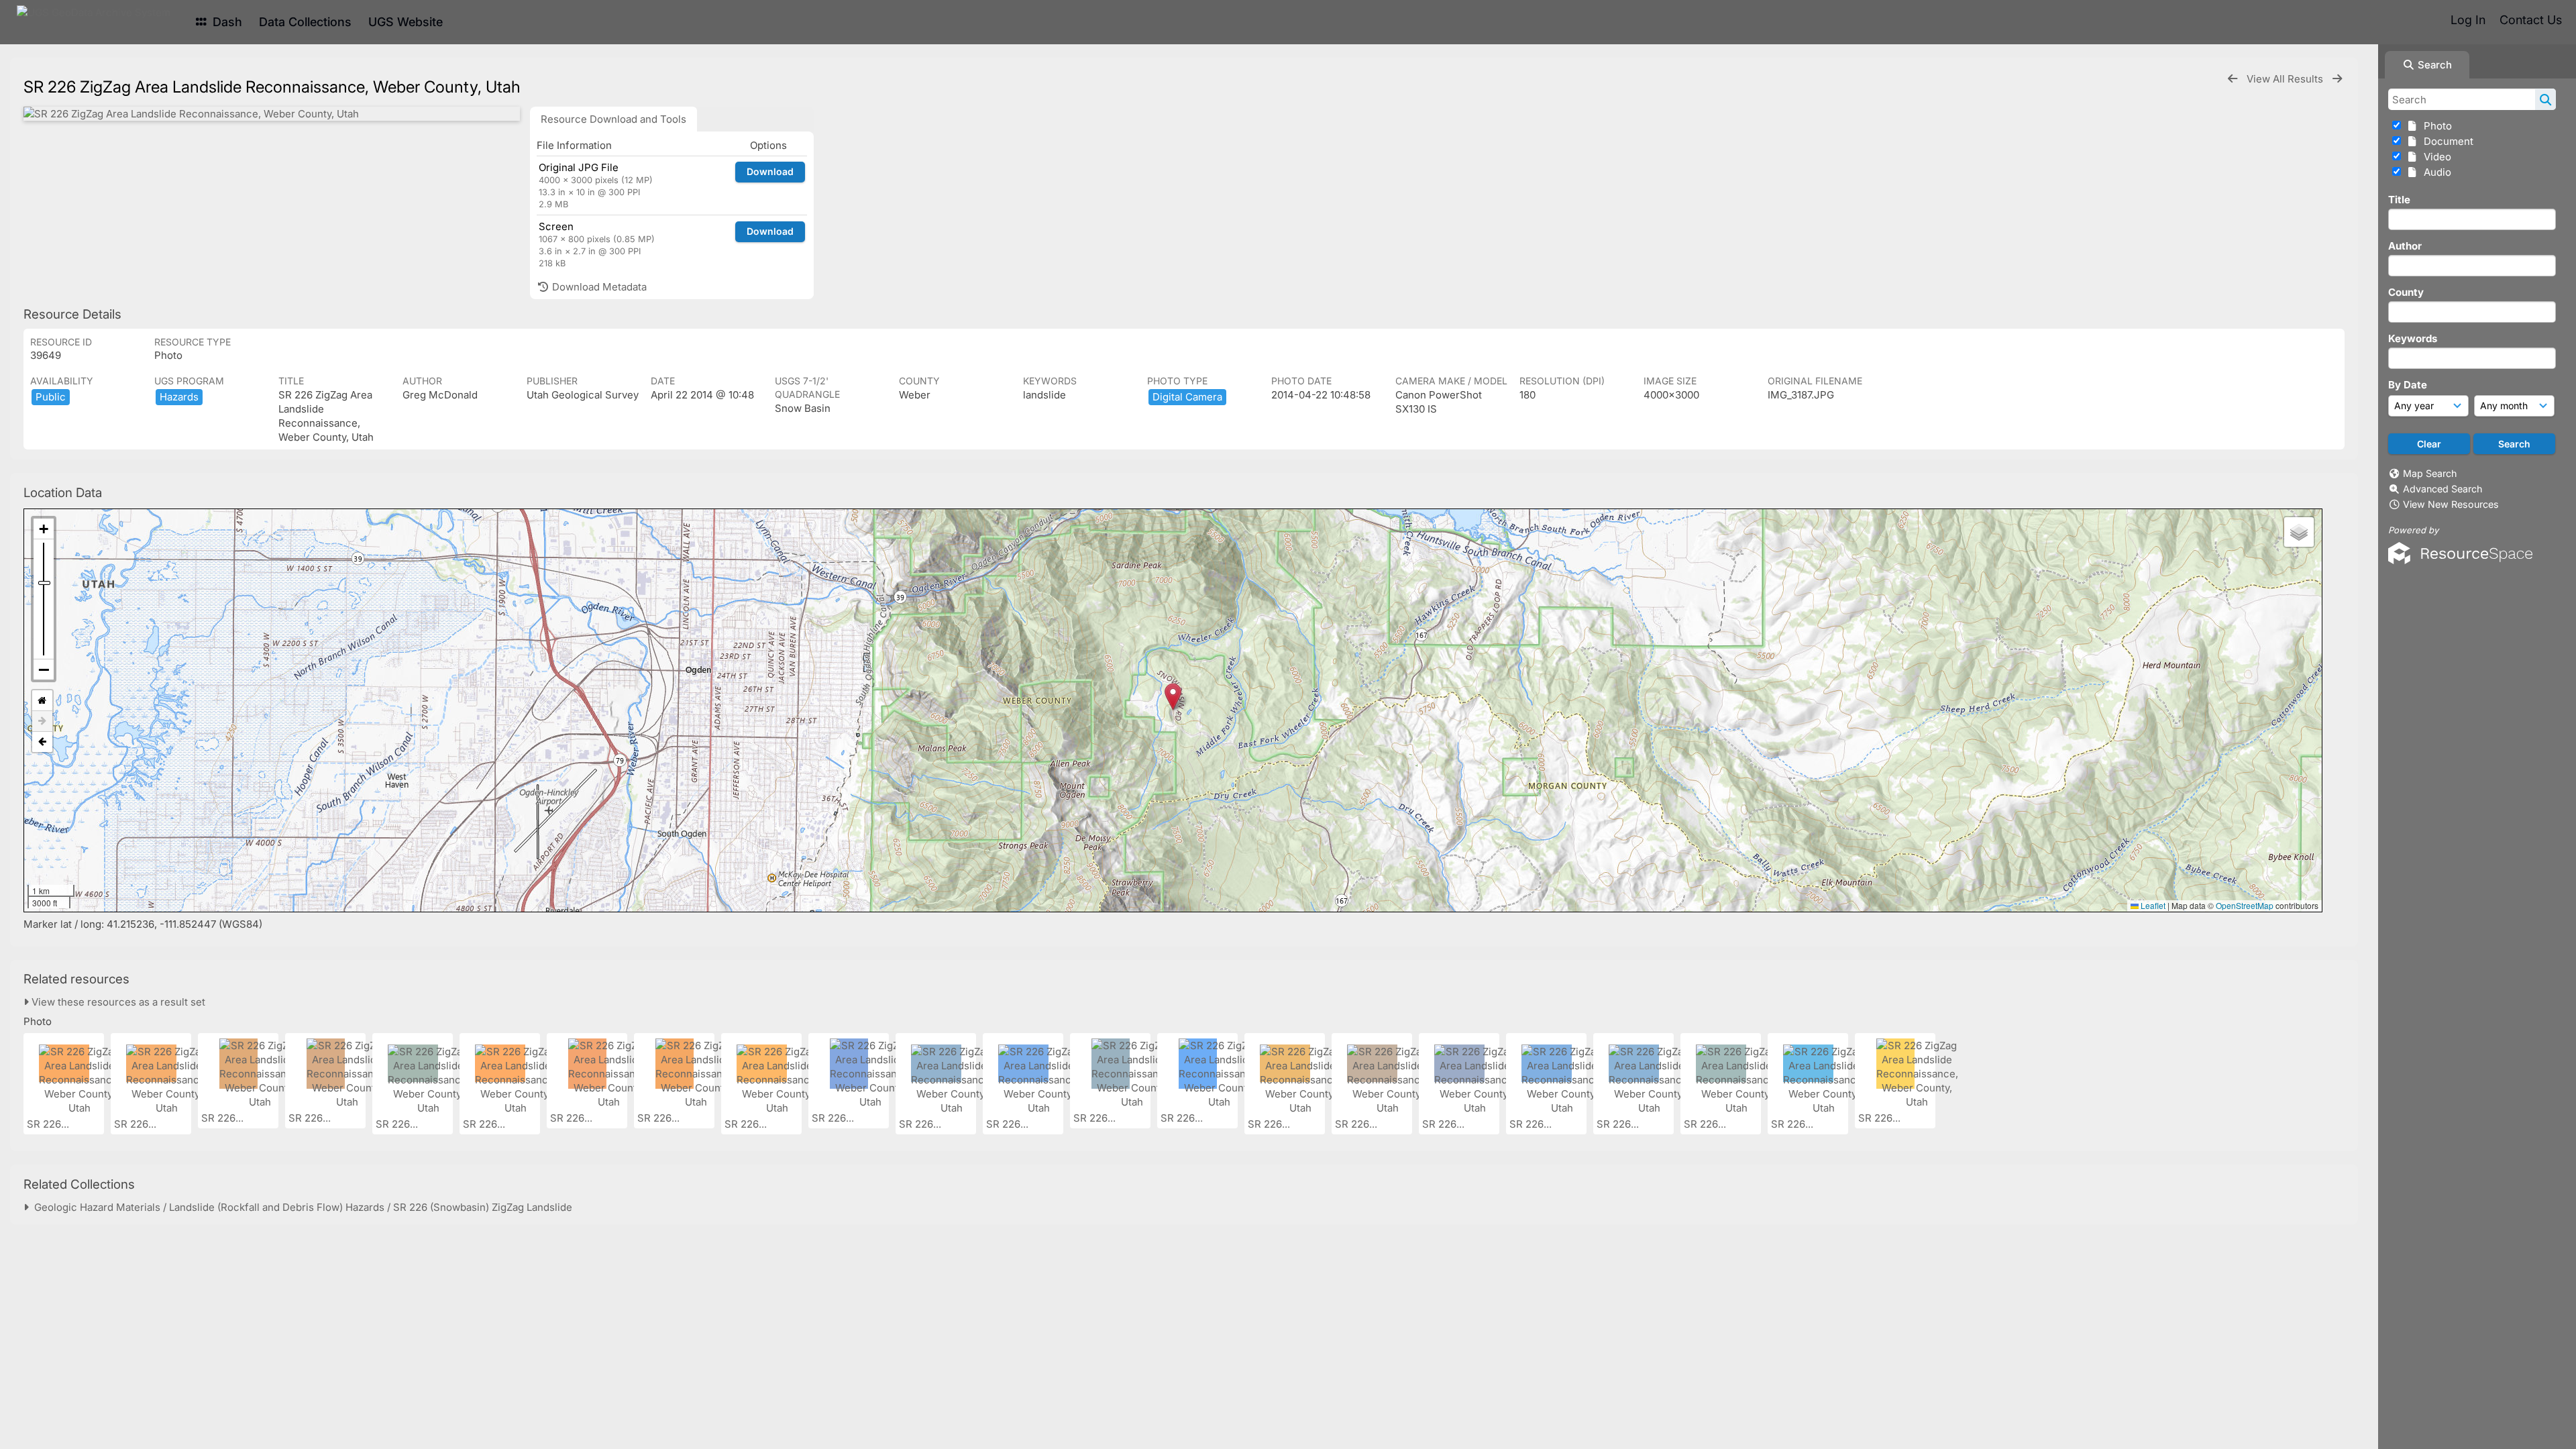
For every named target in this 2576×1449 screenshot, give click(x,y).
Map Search (2430, 473)
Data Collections (305, 22)
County (2406, 292)
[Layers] (2299, 532)
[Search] (2545, 99)
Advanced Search (2443, 489)
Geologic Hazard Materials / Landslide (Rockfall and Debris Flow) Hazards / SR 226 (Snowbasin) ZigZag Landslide (301, 1207)
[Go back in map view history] (42, 742)
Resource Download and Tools (613, 119)
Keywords (2413, 338)
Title (2399, 200)
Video (2435, 157)
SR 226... (49, 1124)
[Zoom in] (44, 529)
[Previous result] (2233, 79)
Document (2446, 141)
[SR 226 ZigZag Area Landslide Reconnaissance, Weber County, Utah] (272, 114)
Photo (2435, 126)
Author (2405, 246)
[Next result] (2337, 79)
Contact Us (2531, 20)
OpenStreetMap (2245, 905)
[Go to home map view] (42, 701)
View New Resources (2451, 504)
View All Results (2286, 79)
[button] (1173, 697)
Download (770, 171)
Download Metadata (598, 287)
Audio (2435, 172)
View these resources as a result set (117, 1002)
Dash (226, 22)
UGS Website (406, 22)
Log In (2468, 20)
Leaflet (2152, 905)
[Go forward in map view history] (42, 721)
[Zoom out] (44, 669)
